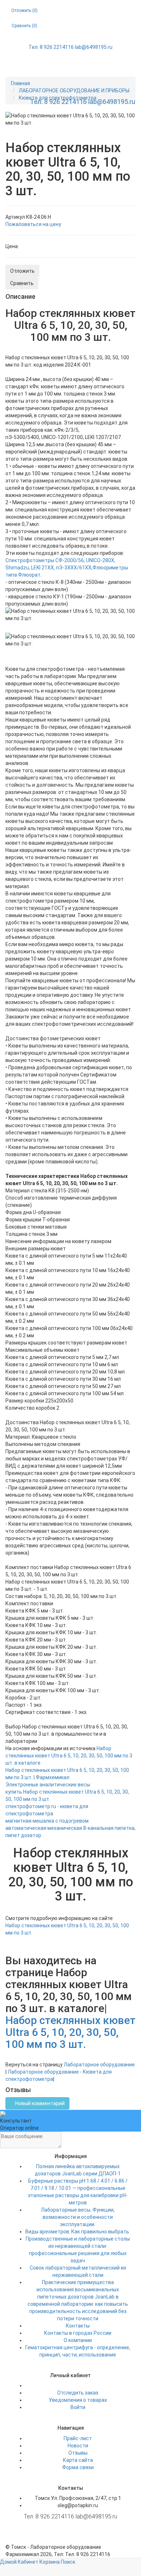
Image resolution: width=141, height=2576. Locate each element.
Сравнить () (24, 26)
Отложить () (24, 11)
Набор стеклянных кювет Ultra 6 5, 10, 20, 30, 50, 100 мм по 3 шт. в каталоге (69, 1756)
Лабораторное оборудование (99, 2065)
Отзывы (78, 2453)
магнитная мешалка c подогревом (47, 1821)
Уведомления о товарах (78, 2400)
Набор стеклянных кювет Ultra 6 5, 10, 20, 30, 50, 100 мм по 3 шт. (70, 2032)
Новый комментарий (39, 2103)
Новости (78, 2446)
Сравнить (22, 283)
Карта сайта (78, 2460)
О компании (78, 2340)
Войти (78, 2407)
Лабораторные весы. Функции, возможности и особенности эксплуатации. (78, 2217)
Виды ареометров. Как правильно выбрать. (78, 2232)
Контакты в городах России (78, 2333)
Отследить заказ (78, 2393)
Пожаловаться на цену (33, 224)
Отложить (22, 271)
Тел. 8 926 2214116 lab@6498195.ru (70, 47)
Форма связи (78, 2467)
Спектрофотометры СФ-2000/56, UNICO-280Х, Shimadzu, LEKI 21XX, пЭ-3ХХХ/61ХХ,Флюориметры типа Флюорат (67, 568)
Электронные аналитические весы (48, 1785)
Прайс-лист (78, 2438)
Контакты (78, 2326)
